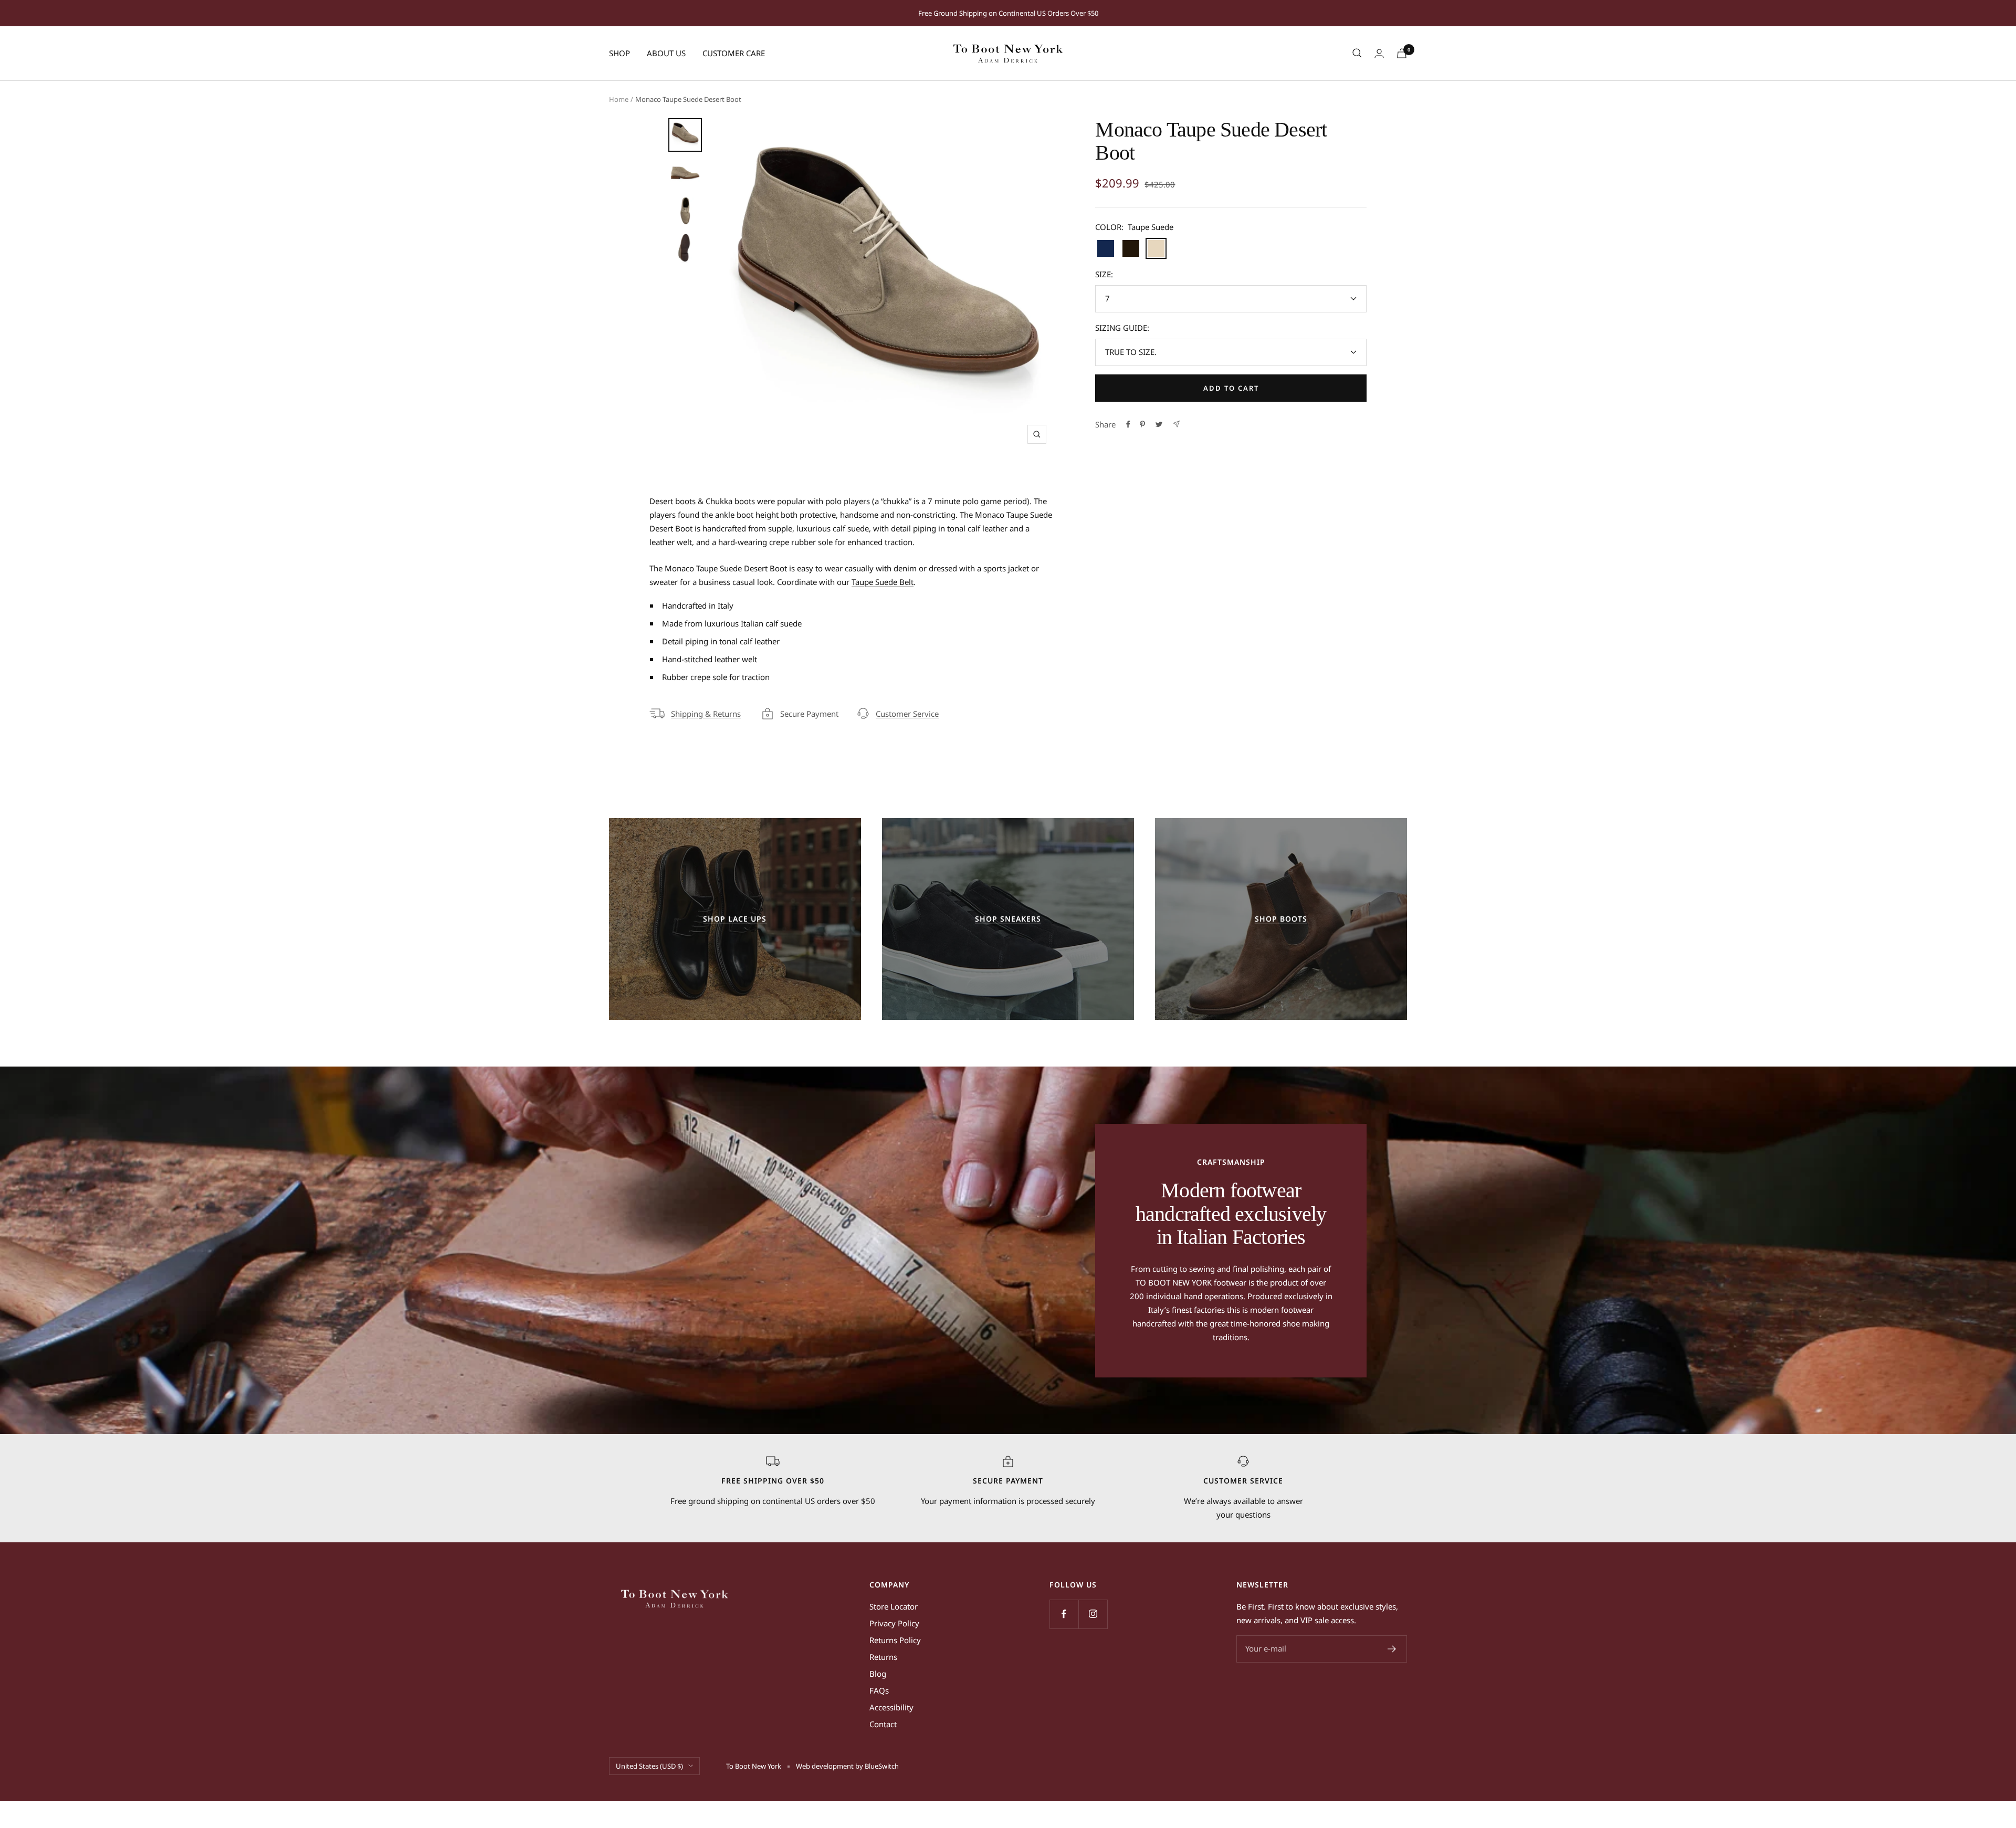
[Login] (1379, 53)
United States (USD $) (649, 1766)
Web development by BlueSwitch (847, 1766)
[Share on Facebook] (1128, 424)
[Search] (1357, 53)
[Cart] (1402, 53)
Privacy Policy (894, 1623)
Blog (878, 1674)
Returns (883, 1657)
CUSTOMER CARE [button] (734, 53)
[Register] (1392, 1649)
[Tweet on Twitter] (1159, 424)
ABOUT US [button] (666, 53)
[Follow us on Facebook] (1064, 1614)
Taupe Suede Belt (883, 582)
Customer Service (907, 714)
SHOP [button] (619, 53)
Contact (883, 1724)
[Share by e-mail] (1176, 424)
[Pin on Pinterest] (1142, 424)
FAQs (879, 1690)
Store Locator (894, 1606)
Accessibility (891, 1707)
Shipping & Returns (706, 714)
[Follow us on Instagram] (1093, 1614)
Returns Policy (895, 1640)
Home (619, 99)
